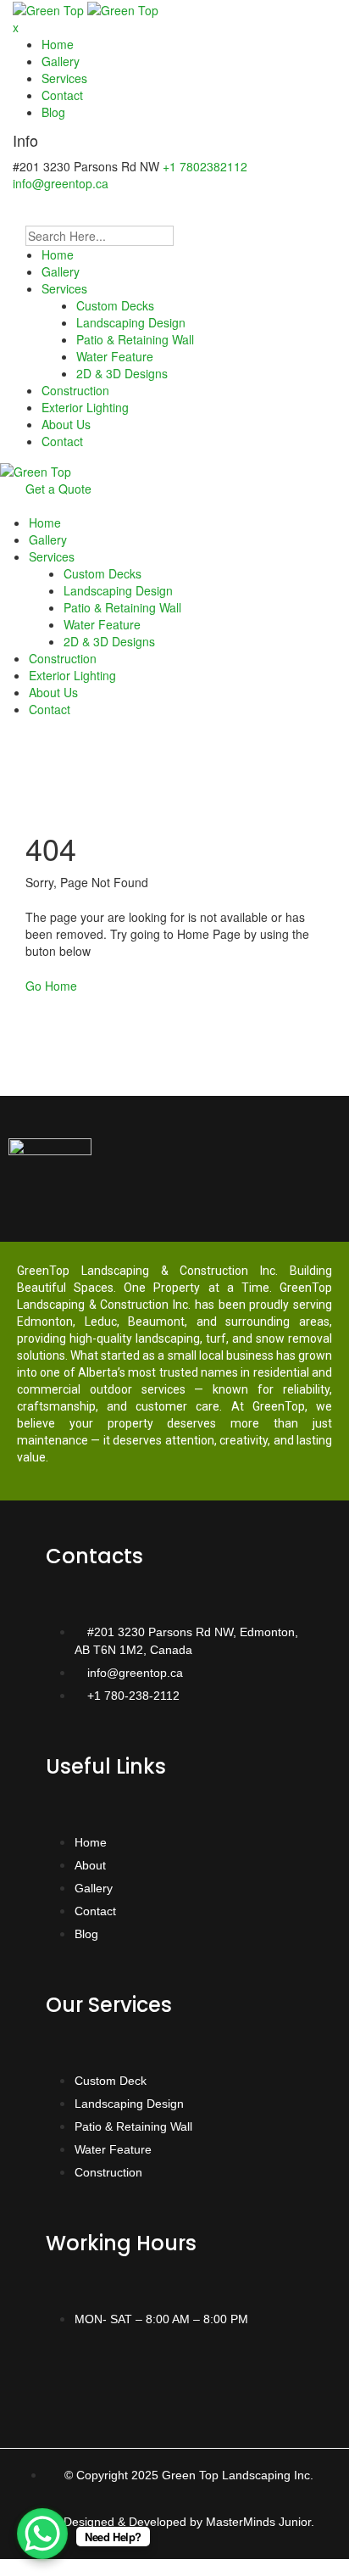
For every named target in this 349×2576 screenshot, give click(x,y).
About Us (66, 424)
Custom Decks (115, 305)
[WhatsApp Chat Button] (42, 2534)
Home (58, 44)
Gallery (61, 61)
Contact (62, 95)
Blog (53, 112)
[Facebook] (67, 2378)
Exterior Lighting (85, 407)
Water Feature (115, 356)
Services (64, 78)
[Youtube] (169, 2378)
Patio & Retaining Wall (135, 339)
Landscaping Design (131, 322)
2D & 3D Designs (122, 373)
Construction (75, 390)
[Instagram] (118, 2378)
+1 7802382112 (205, 166)
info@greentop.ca (61, 183)
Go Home (51, 986)
